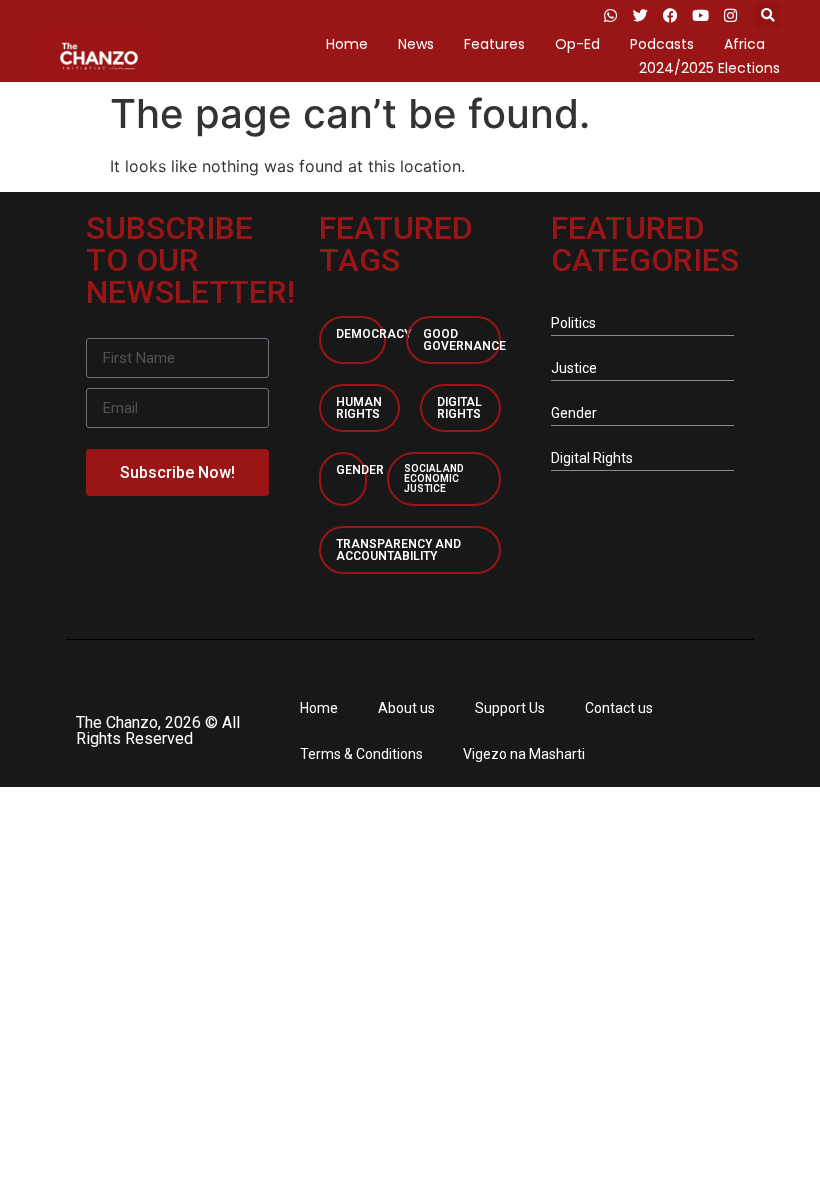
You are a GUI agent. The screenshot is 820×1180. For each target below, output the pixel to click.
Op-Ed (577, 44)
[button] (767, 15)
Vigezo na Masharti (524, 754)
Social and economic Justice (434, 478)
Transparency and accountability (398, 550)
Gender (360, 470)
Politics (573, 323)
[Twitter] (640, 15)
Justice (574, 368)
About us (406, 708)
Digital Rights (459, 408)
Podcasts (662, 44)
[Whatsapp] (610, 15)
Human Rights (359, 408)
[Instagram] (730, 15)
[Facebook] (670, 15)
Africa (744, 44)
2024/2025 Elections (709, 68)
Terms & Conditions (361, 754)
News (416, 44)
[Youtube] (700, 15)
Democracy (373, 334)
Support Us (510, 708)
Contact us (619, 708)
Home (347, 44)
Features (494, 44)
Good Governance (464, 340)
